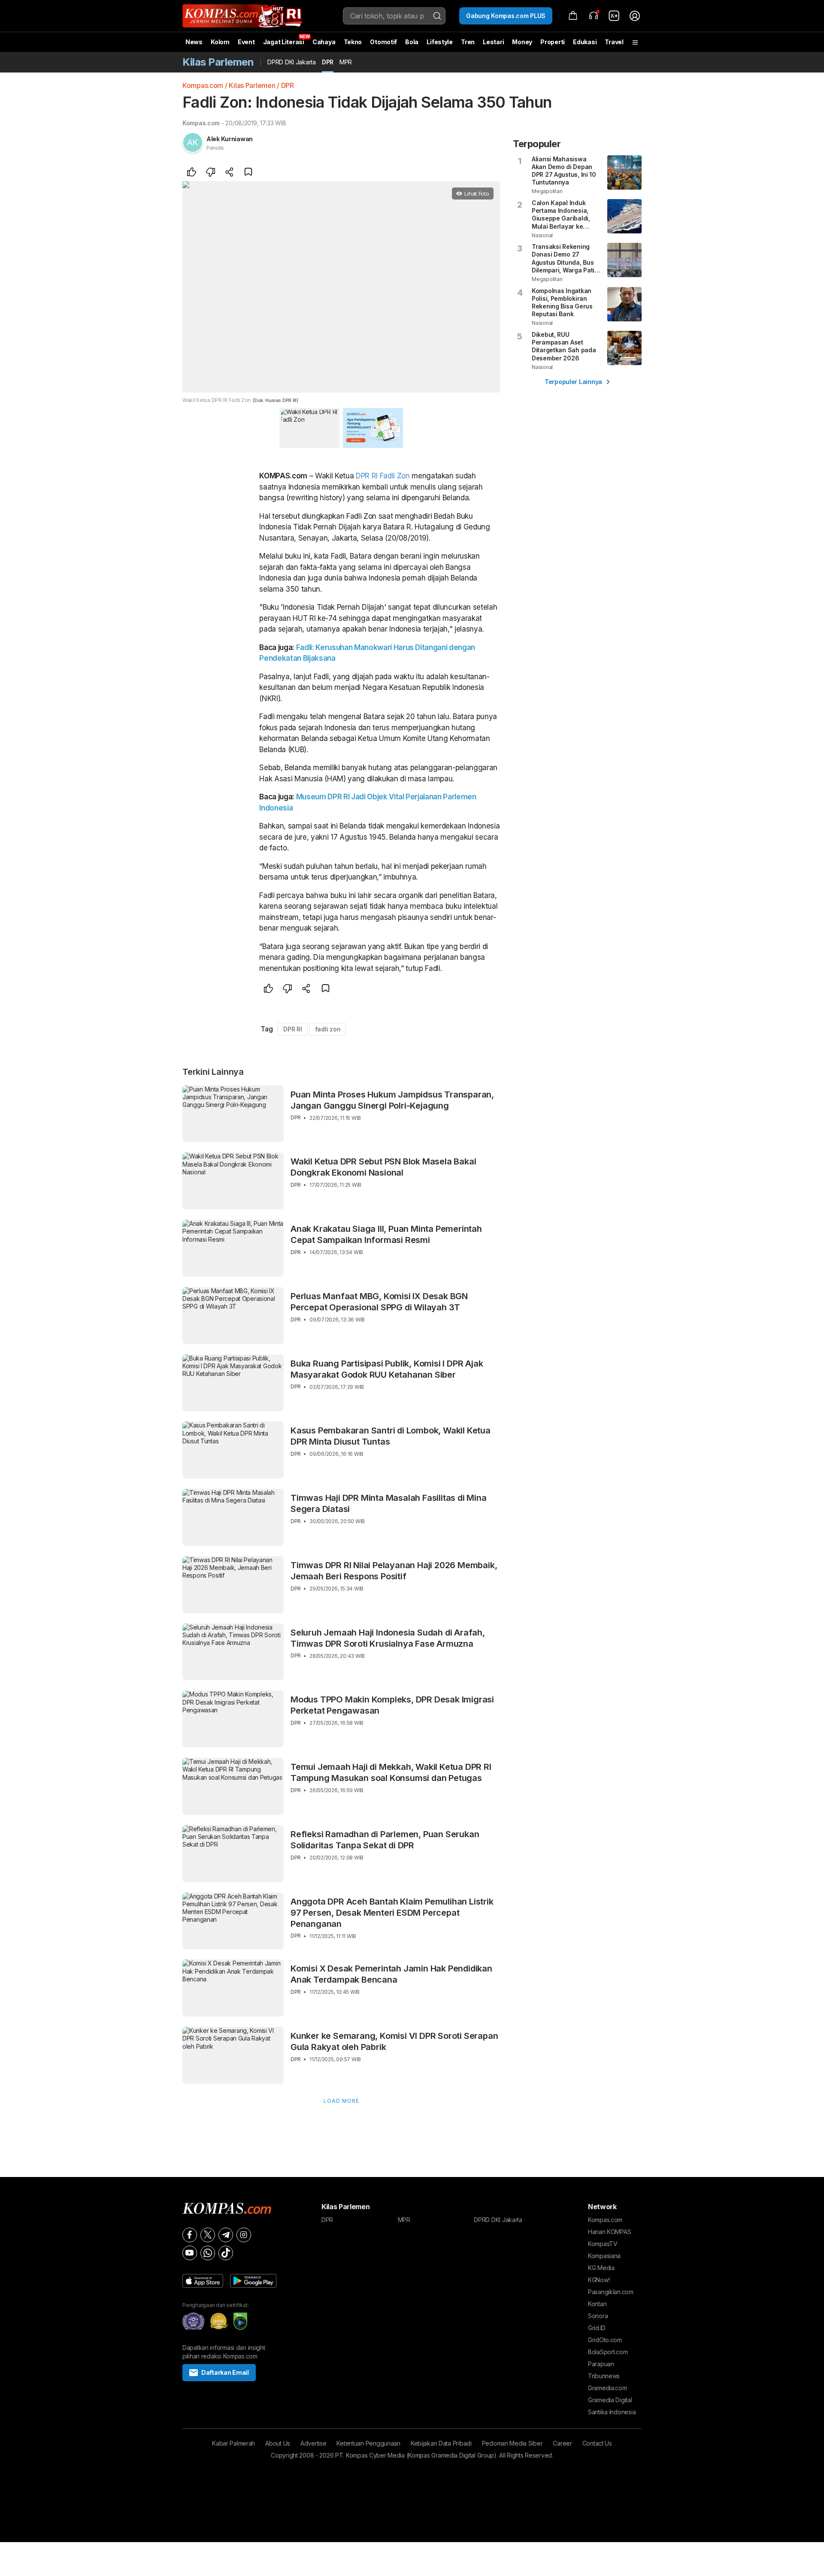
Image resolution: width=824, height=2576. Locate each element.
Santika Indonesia (612, 2412)
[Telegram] (226, 2235)
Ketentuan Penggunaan (368, 2443)
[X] (208, 2235)
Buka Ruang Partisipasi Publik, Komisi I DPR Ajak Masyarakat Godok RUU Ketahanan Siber (387, 1369)
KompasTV (603, 2244)
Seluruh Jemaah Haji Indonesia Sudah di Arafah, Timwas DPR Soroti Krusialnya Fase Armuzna (388, 1638)
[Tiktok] (226, 2253)
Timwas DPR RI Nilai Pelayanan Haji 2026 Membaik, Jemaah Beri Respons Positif (394, 1571)
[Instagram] (244, 2235)
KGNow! (599, 2280)
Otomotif (383, 42)
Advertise (313, 2443)
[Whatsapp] (208, 2253)
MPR (346, 62)
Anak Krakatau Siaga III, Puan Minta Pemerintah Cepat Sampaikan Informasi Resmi (386, 1234)
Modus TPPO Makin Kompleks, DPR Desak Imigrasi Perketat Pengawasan (392, 1705)
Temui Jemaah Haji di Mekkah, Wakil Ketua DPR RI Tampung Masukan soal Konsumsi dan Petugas (391, 1772)
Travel (614, 42)
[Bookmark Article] (248, 173)
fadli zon (328, 1029)
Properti (553, 42)
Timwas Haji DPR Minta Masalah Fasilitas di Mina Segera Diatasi (389, 1503)
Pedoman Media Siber (512, 2443)
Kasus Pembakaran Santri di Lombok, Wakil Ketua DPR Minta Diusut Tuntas (391, 1436)
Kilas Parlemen (252, 85)
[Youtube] (190, 2253)
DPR (328, 62)
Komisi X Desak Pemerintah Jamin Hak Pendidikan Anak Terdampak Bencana (391, 1974)
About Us (278, 2443)
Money (522, 42)
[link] (614, 16)
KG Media (601, 2268)
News (194, 42)
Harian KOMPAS (609, 2232)
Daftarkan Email (225, 2372)
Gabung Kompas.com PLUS (506, 16)
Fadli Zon (395, 476)
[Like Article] (192, 173)
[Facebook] (190, 2235)
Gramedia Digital (610, 2400)
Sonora (598, 2316)
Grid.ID (597, 2328)
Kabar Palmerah (233, 2443)
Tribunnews (604, 2376)
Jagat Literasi (284, 42)
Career (562, 2443)
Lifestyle (439, 42)
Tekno (353, 42)
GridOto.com (605, 2340)
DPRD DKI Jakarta (292, 62)
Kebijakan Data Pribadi (441, 2443)
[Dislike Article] (211, 173)
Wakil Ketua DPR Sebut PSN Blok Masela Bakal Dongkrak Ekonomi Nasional (383, 1167)
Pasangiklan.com (611, 2292)
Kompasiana (604, 2256)
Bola (412, 42)
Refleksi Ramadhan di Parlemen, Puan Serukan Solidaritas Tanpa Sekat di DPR (385, 1840)
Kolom (220, 42)
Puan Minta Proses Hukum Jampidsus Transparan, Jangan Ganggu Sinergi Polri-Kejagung (392, 1100)
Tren (468, 42)
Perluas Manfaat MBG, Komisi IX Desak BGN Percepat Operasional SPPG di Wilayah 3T (379, 1302)
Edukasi (585, 42)
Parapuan (601, 2364)
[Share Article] (230, 173)
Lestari (493, 45)
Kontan (597, 2304)
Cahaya (324, 42)
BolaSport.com (608, 2352)
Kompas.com (203, 85)
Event (246, 42)
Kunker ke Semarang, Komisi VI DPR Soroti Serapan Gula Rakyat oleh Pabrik (394, 2041)
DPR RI (367, 476)
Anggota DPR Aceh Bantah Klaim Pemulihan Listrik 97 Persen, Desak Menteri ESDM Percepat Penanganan (392, 1913)
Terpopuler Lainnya (573, 382)
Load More (341, 2101)
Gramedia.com (607, 2388)
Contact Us (597, 2443)
